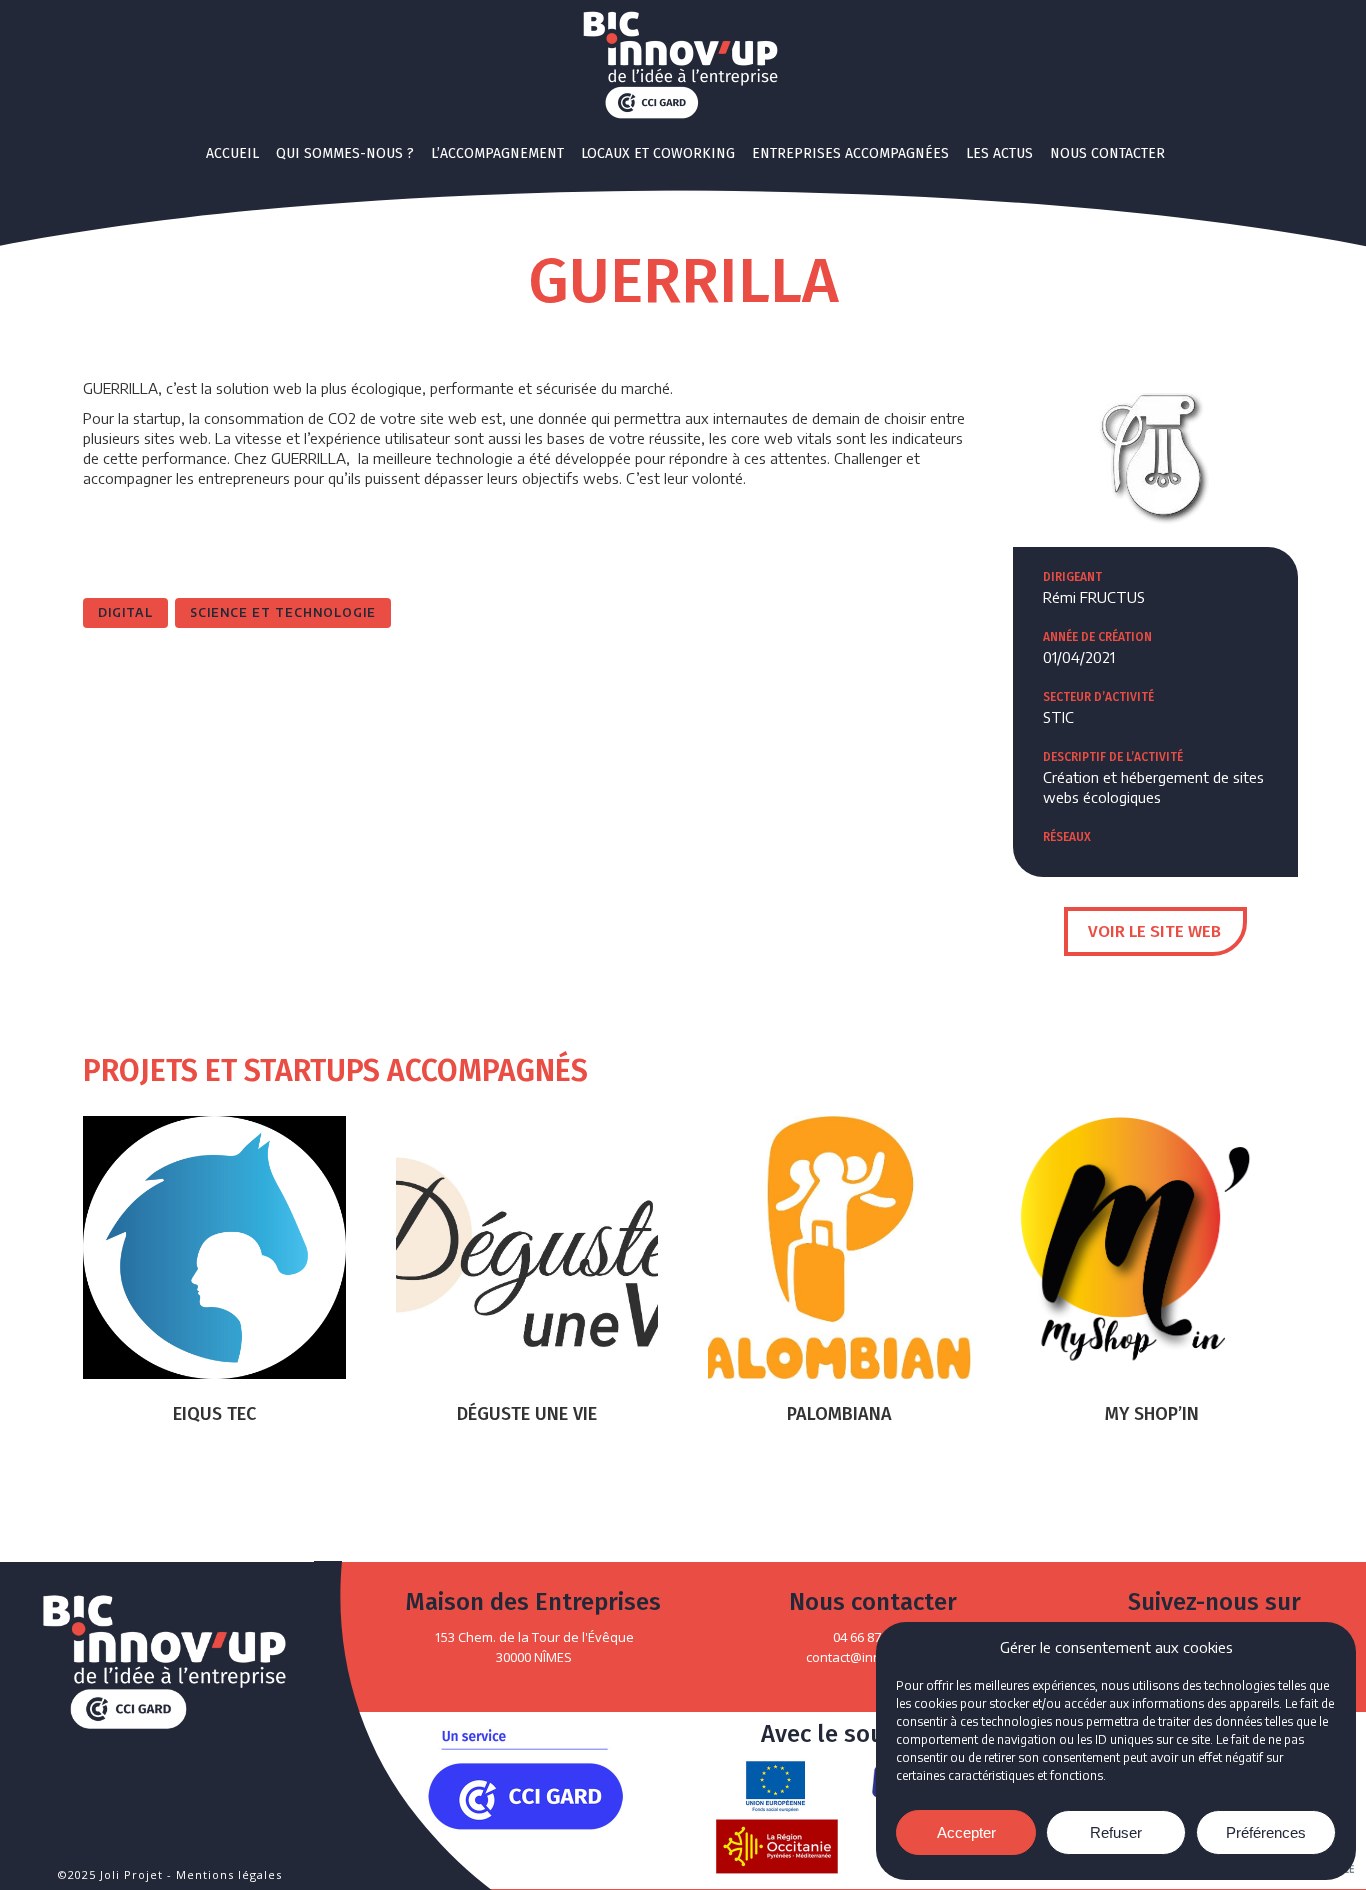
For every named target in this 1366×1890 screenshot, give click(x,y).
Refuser (1116, 1832)
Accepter (966, 1832)
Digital (125, 612)
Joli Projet (131, 1874)
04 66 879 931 (872, 1637)
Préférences (1266, 1832)
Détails (214, 1247)
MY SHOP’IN (1152, 1414)
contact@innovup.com (873, 1657)
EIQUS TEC (214, 1414)
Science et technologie (283, 612)
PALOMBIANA (839, 1414)
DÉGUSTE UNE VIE (527, 1414)
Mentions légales (229, 1874)
